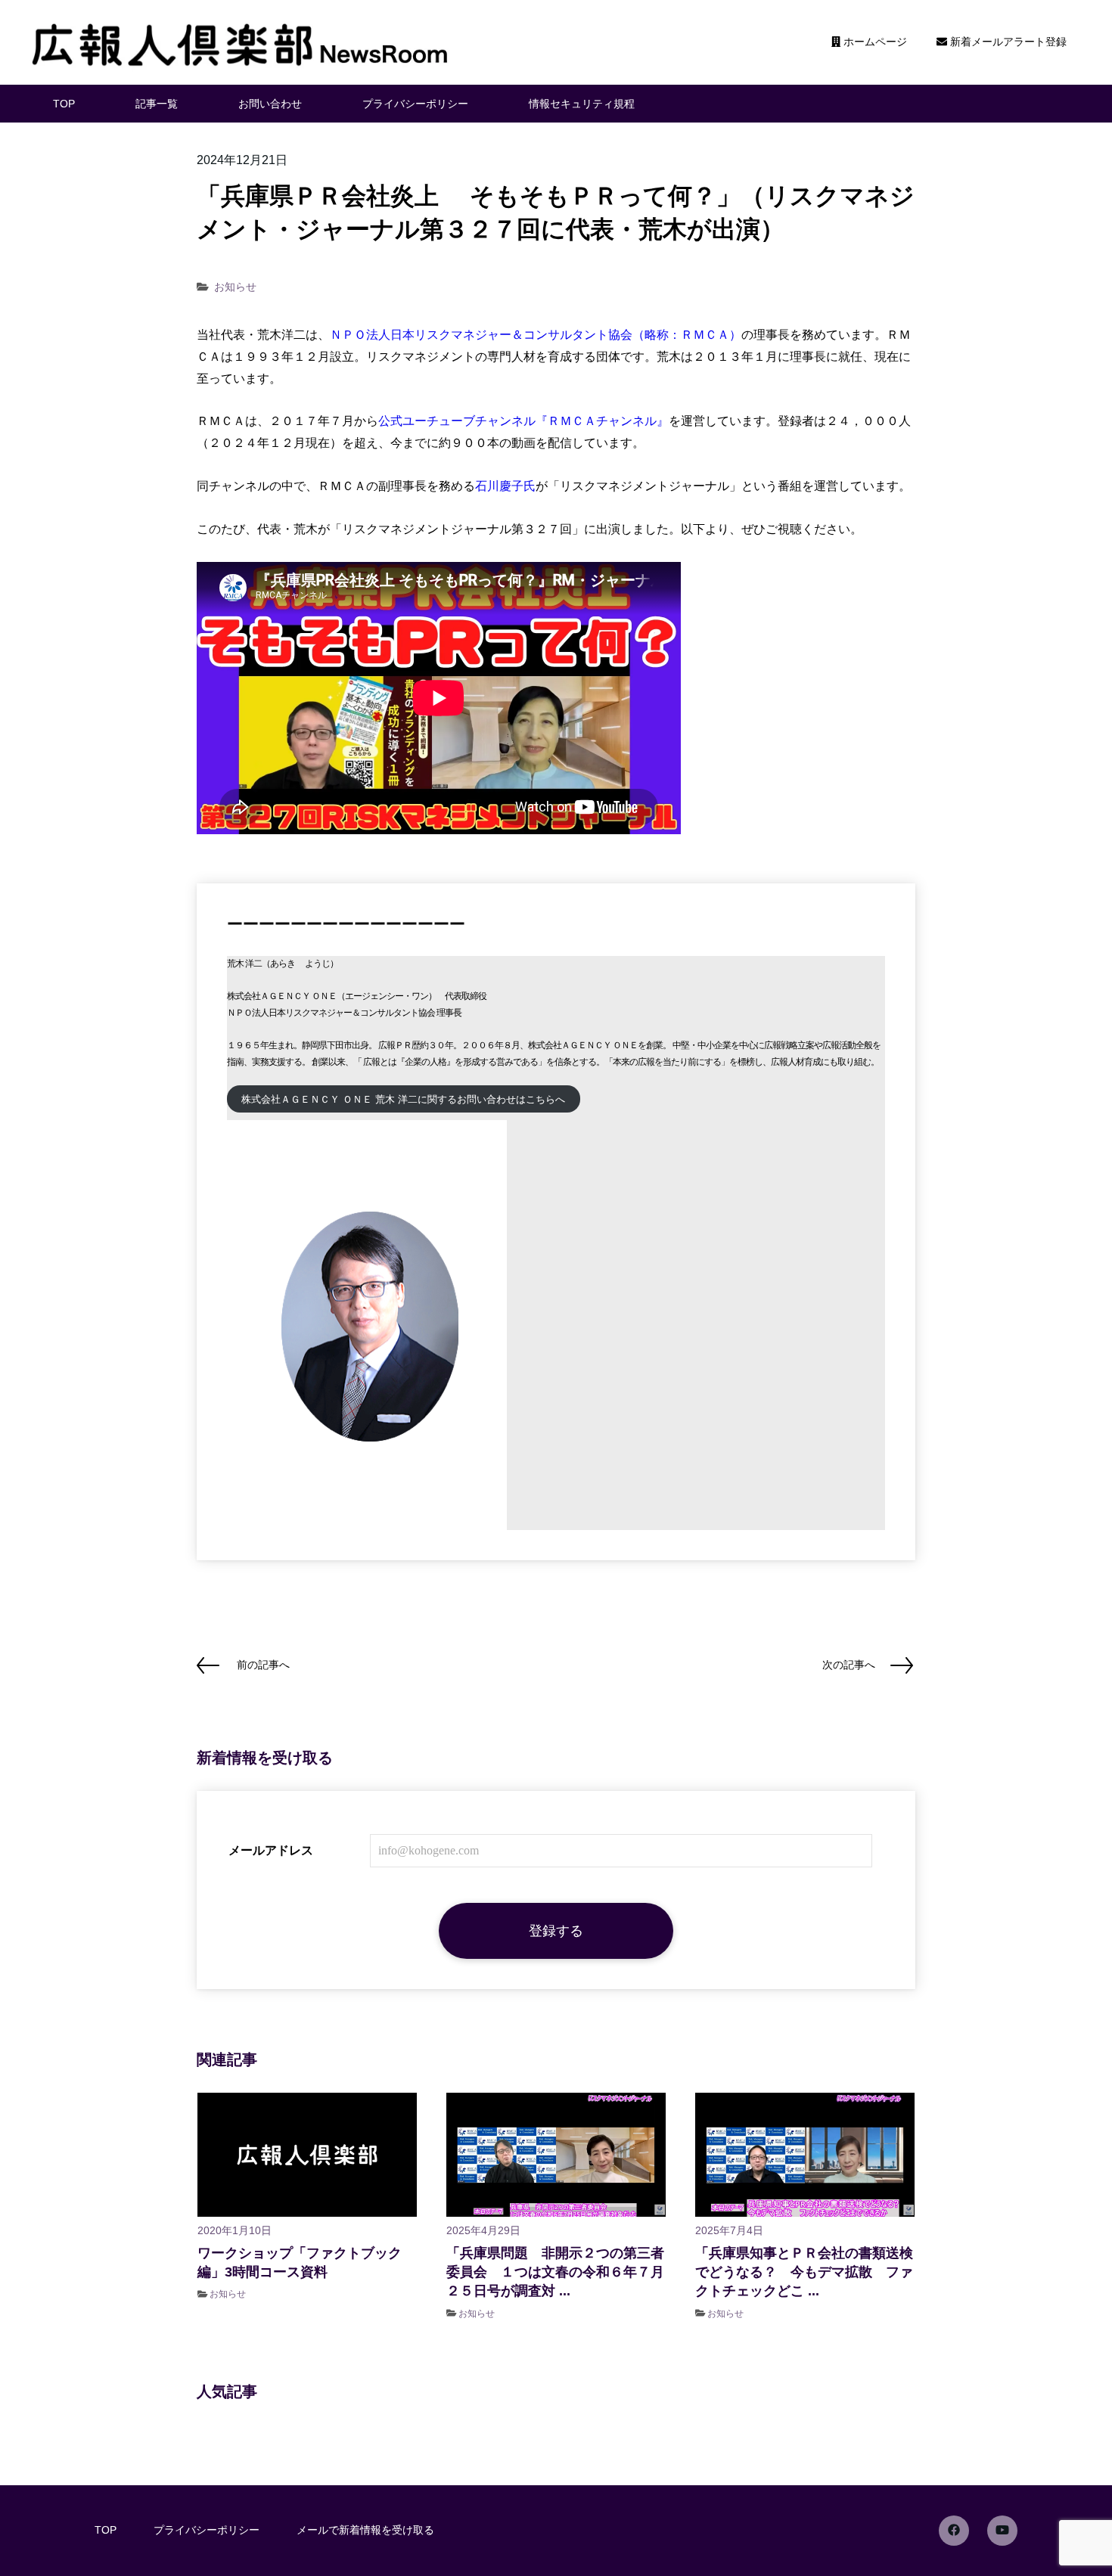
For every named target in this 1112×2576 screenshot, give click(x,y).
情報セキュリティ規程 (582, 104)
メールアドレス (271, 1850)
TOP (64, 104)
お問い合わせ (270, 104)
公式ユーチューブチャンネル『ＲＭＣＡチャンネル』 (523, 421)
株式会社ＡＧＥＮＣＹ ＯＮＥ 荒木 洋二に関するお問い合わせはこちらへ (403, 1099)
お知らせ (235, 287)
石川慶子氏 (505, 486)
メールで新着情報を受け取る (365, 2530)
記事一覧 (157, 104)
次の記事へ (849, 1665)
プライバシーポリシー (415, 104)
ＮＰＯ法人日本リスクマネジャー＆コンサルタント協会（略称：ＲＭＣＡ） (536, 335)
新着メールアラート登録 (1007, 42)
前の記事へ (263, 1665)
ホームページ (874, 42)
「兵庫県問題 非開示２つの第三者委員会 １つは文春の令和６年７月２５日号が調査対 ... (555, 2272)
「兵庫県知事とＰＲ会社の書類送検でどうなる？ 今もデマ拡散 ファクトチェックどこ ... (804, 2272)
